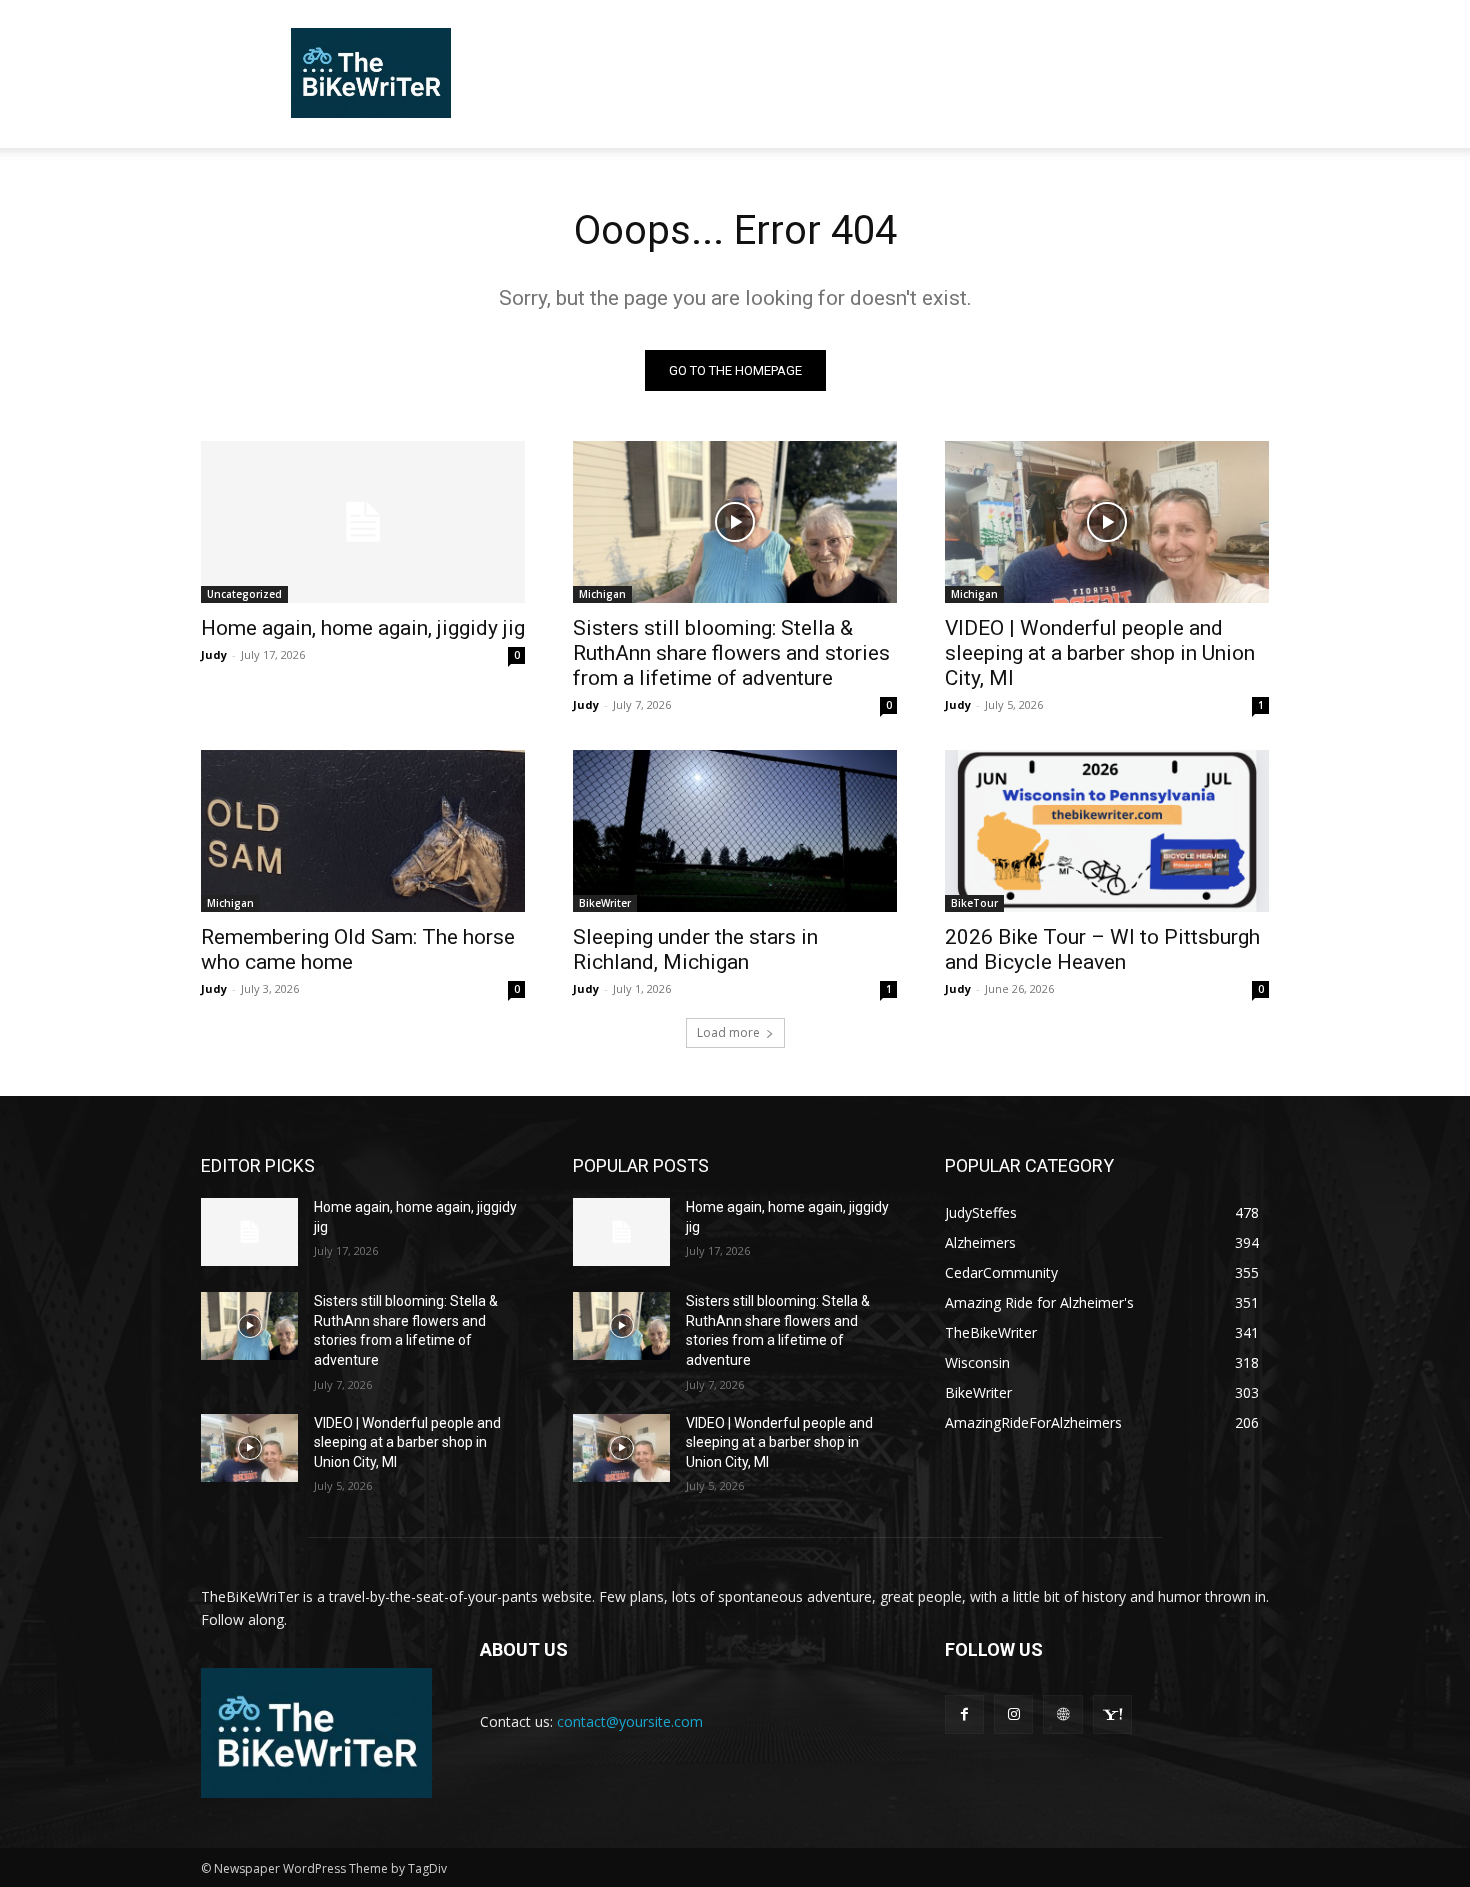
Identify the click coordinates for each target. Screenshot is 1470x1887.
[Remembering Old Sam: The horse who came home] (363, 831)
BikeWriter (605, 903)
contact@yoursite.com (630, 1721)
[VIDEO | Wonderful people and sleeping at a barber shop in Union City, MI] (1107, 522)
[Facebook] (964, 1714)
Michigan (602, 594)
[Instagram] (1013, 1714)
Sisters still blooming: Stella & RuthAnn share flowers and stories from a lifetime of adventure (731, 653)
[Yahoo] (1112, 1714)
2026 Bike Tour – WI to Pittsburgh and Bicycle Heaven (1102, 949)
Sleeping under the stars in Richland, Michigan (695, 949)
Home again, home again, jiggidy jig (363, 628)
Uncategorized (244, 594)
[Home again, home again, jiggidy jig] (363, 522)
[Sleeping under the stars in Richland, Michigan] (735, 831)
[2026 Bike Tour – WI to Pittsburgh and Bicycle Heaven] (1107, 831)
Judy (214, 654)
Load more (728, 1032)
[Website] (1062, 1714)
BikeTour (974, 903)
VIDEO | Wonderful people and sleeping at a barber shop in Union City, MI (1100, 653)
